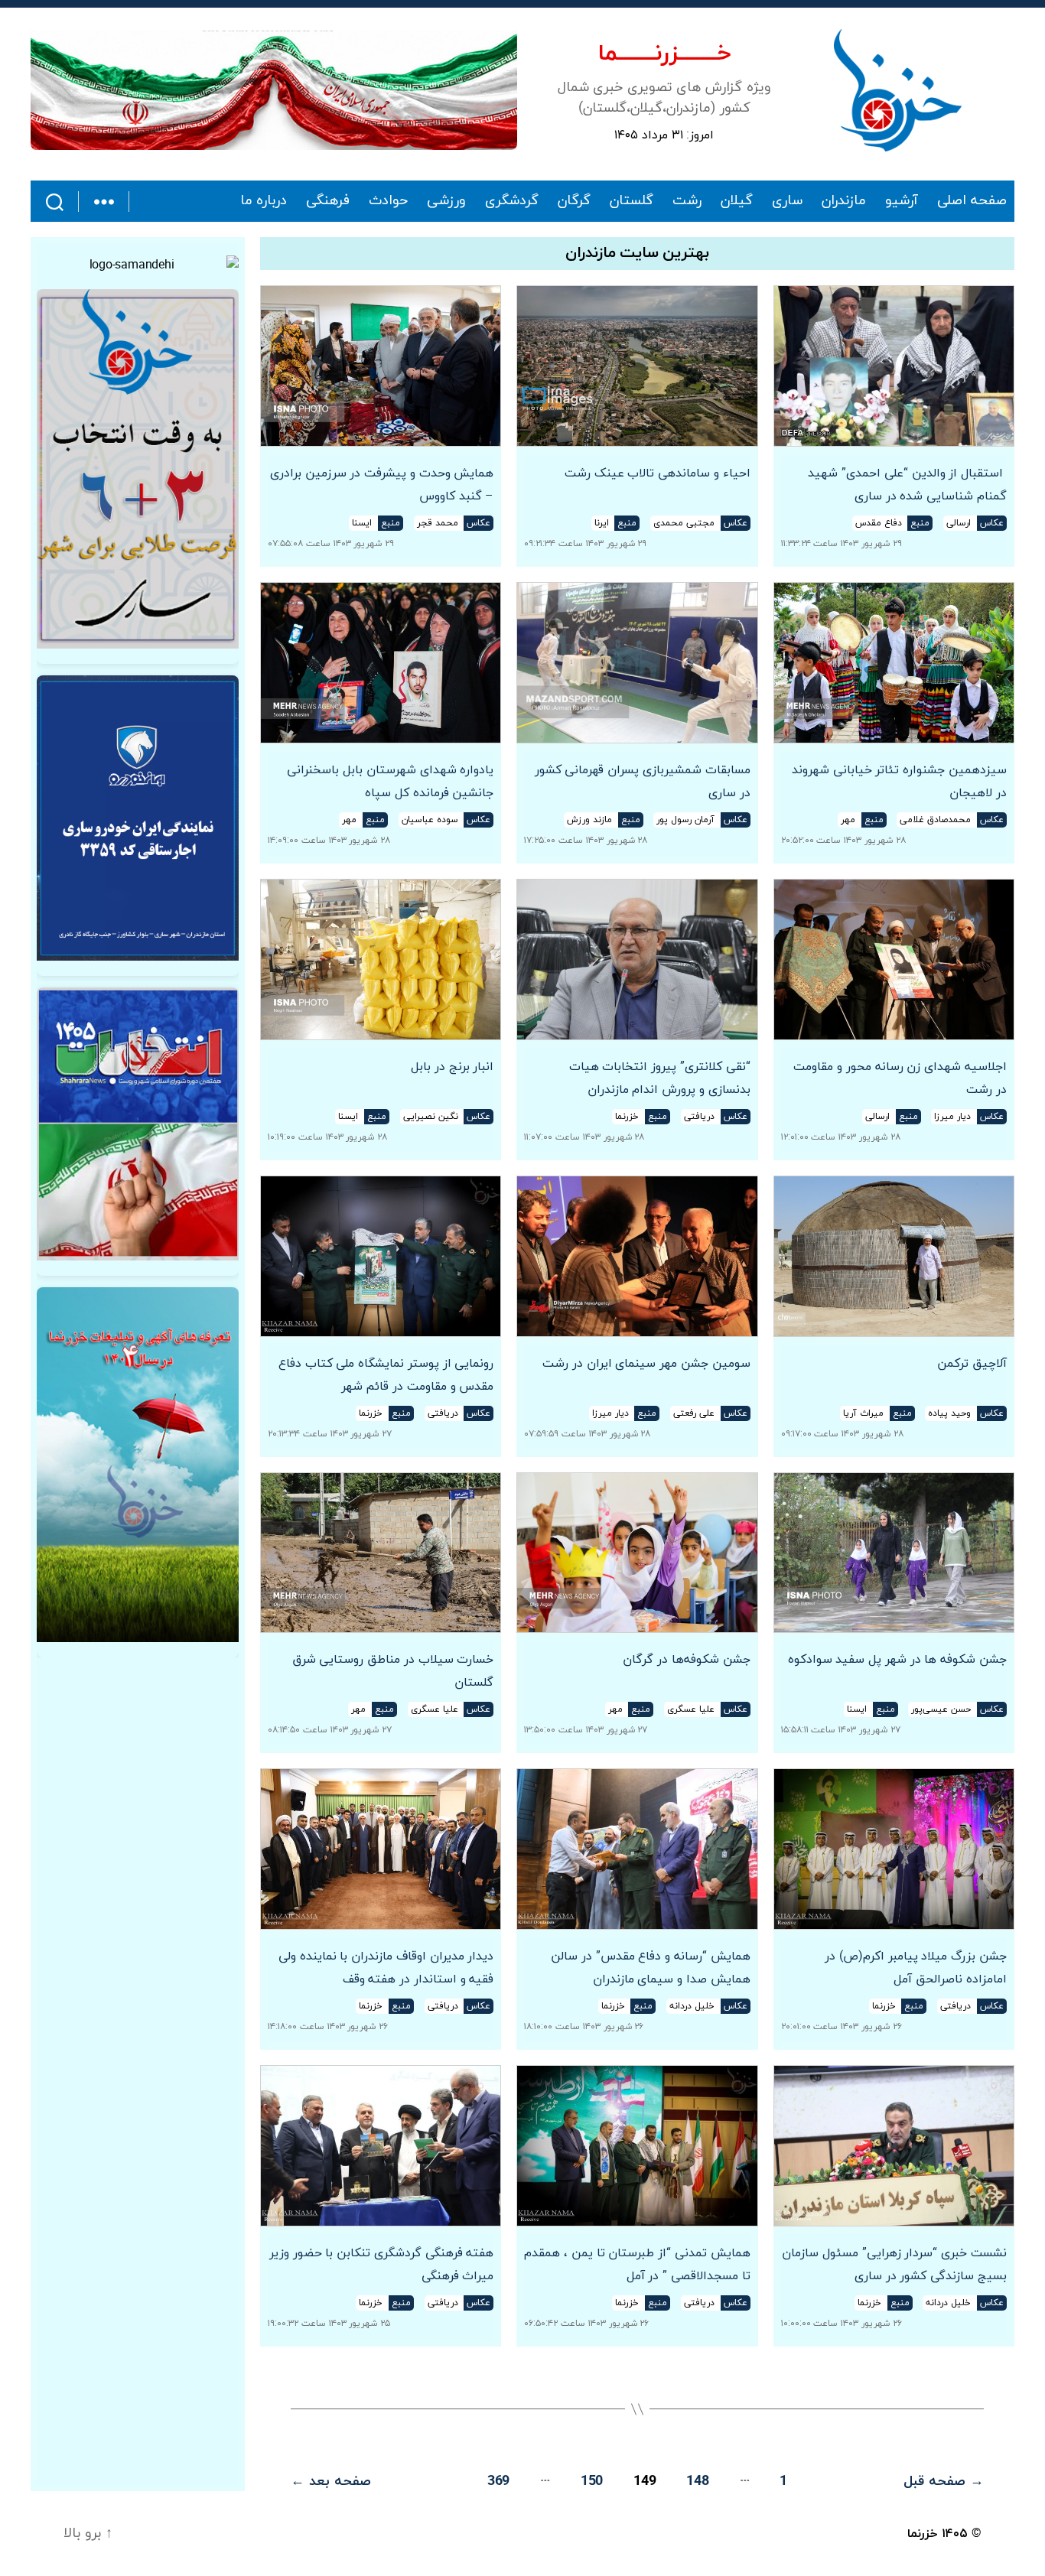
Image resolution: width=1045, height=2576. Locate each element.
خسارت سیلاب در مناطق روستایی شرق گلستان (393, 1671)
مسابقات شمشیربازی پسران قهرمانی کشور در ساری (642, 782)
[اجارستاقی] (138, 818)
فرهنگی (328, 201)
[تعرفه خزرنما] (138, 1465)
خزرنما (923, 2534)
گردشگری (512, 201)
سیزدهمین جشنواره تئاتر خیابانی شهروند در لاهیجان (899, 782)
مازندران (844, 201)
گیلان (737, 201)
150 (592, 2482)
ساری (787, 201)
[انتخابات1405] (138, 1124)
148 (697, 2482)
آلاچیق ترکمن (972, 1364)
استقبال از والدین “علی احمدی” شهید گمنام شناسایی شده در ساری (907, 485)
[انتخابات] (138, 469)
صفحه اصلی (972, 201)
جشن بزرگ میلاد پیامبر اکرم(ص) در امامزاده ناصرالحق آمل (916, 1968)
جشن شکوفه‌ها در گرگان (686, 1660)
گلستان (632, 201)
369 (498, 2482)
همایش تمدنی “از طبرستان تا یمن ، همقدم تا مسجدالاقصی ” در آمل (637, 2265)
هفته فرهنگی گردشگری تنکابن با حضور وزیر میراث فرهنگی (381, 2265)
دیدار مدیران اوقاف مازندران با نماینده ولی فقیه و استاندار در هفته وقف (386, 1968)
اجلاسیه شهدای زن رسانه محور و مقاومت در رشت (900, 1078)
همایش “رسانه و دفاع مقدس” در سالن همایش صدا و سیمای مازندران (650, 1968)
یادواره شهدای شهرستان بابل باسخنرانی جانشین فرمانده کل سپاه (390, 782)
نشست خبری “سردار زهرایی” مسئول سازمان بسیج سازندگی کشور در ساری (894, 2265)
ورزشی (446, 201)
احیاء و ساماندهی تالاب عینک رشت (657, 473)
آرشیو (902, 201)
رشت (687, 201)
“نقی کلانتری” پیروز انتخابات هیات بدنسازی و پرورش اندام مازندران (659, 1078)
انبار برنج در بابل (452, 1067)
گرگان (574, 201)
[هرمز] (274, 90)
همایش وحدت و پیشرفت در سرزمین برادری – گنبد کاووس (382, 485)
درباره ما (264, 201)
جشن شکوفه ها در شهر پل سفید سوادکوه (897, 1660)
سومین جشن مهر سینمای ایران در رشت (646, 1364)
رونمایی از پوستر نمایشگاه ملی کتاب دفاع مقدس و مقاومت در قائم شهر (386, 1375)
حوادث (388, 201)
